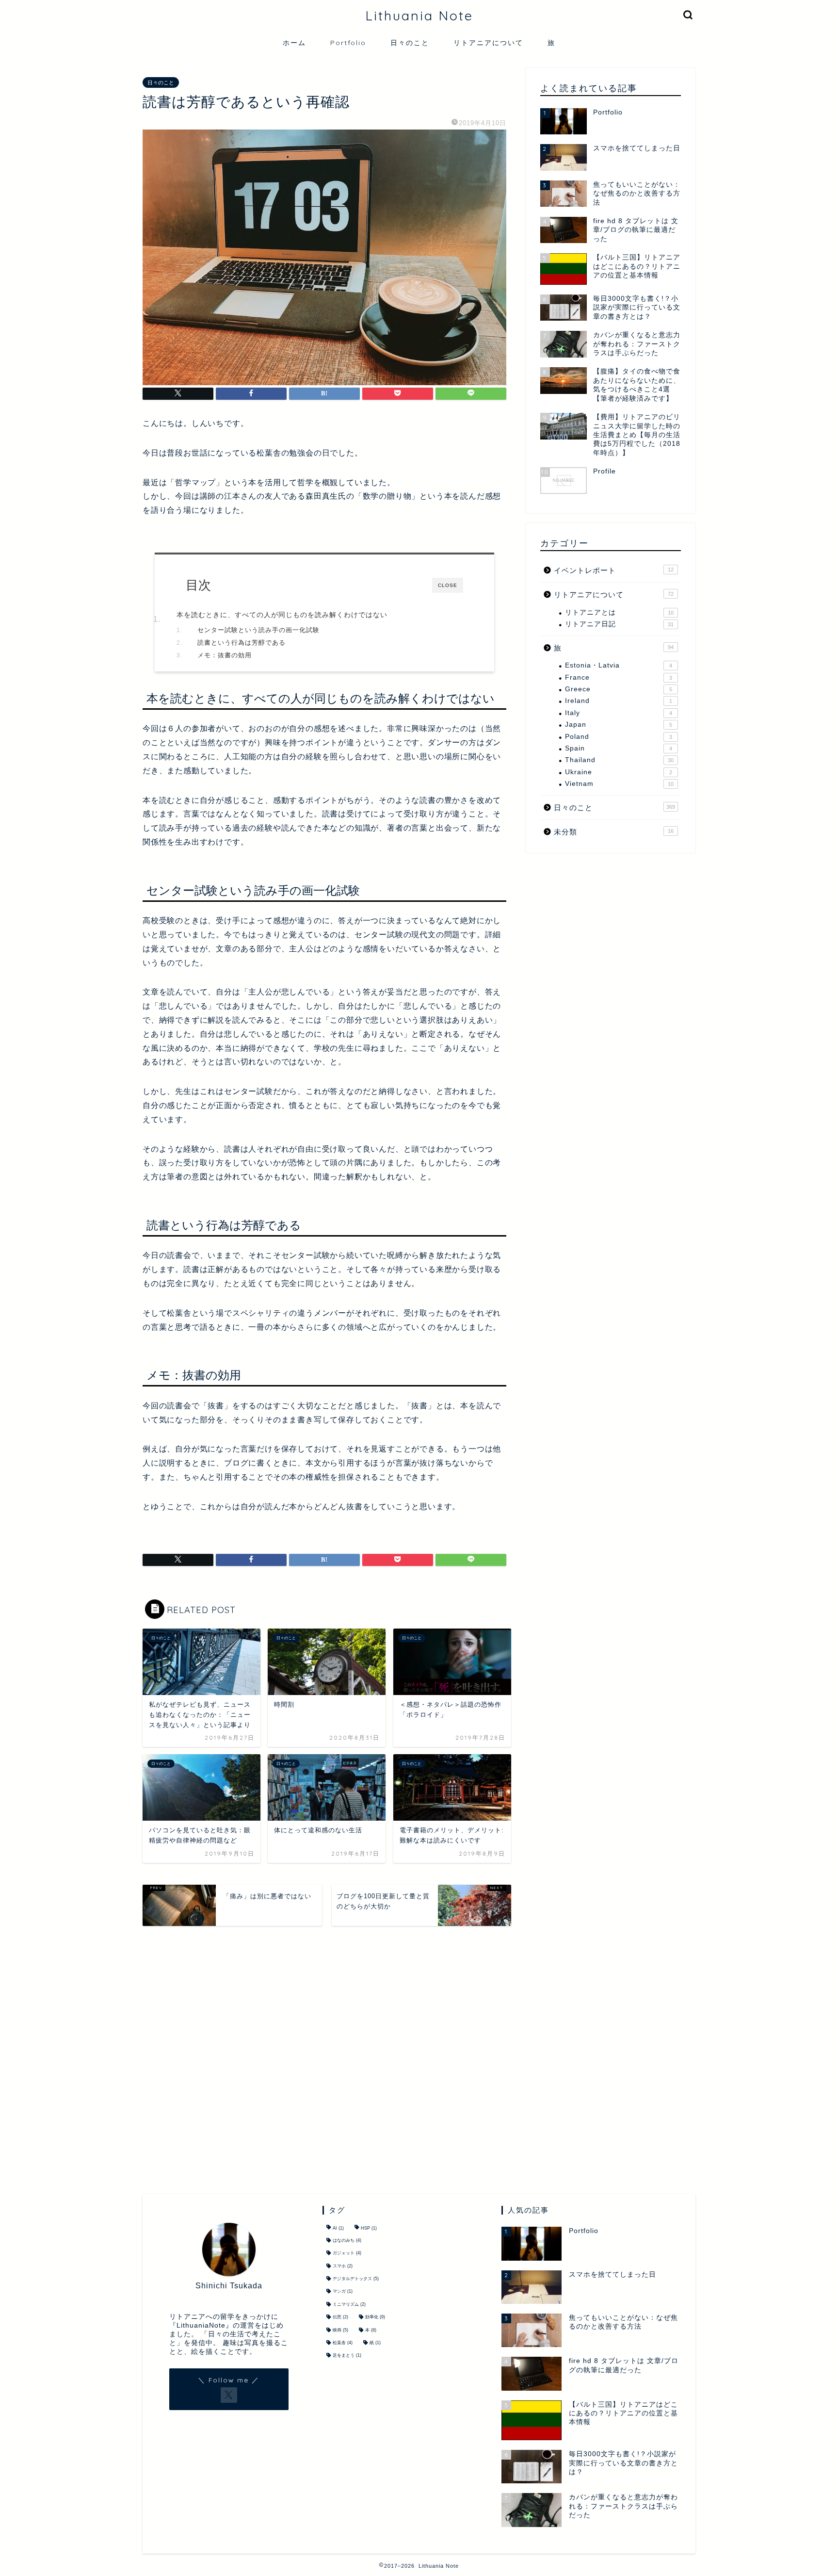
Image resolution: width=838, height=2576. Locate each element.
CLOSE (448, 585)
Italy (619, 713)
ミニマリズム (349, 2304)
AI (338, 2229)
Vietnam (619, 784)
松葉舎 (343, 2343)
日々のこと (410, 43)
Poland (619, 737)
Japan (619, 725)
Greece (619, 689)
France (619, 677)
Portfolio (348, 43)
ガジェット (347, 2253)
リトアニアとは (619, 612)
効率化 (375, 2317)
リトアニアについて (488, 43)
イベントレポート (614, 570)
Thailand (619, 760)
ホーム (294, 43)
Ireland (619, 701)
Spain (619, 748)
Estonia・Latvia (619, 665)
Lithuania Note (419, 16)
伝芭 (340, 2317)
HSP (369, 2229)
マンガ (343, 2292)
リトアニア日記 (619, 624)
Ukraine (619, 772)
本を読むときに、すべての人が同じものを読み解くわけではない (282, 615)
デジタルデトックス (356, 2279)
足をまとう (347, 2356)
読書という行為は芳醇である (242, 643)
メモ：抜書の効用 (225, 655)
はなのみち (347, 2240)
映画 (340, 2330)
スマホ (343, 2266)
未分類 (614, 832)
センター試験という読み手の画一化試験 (258, 630)
